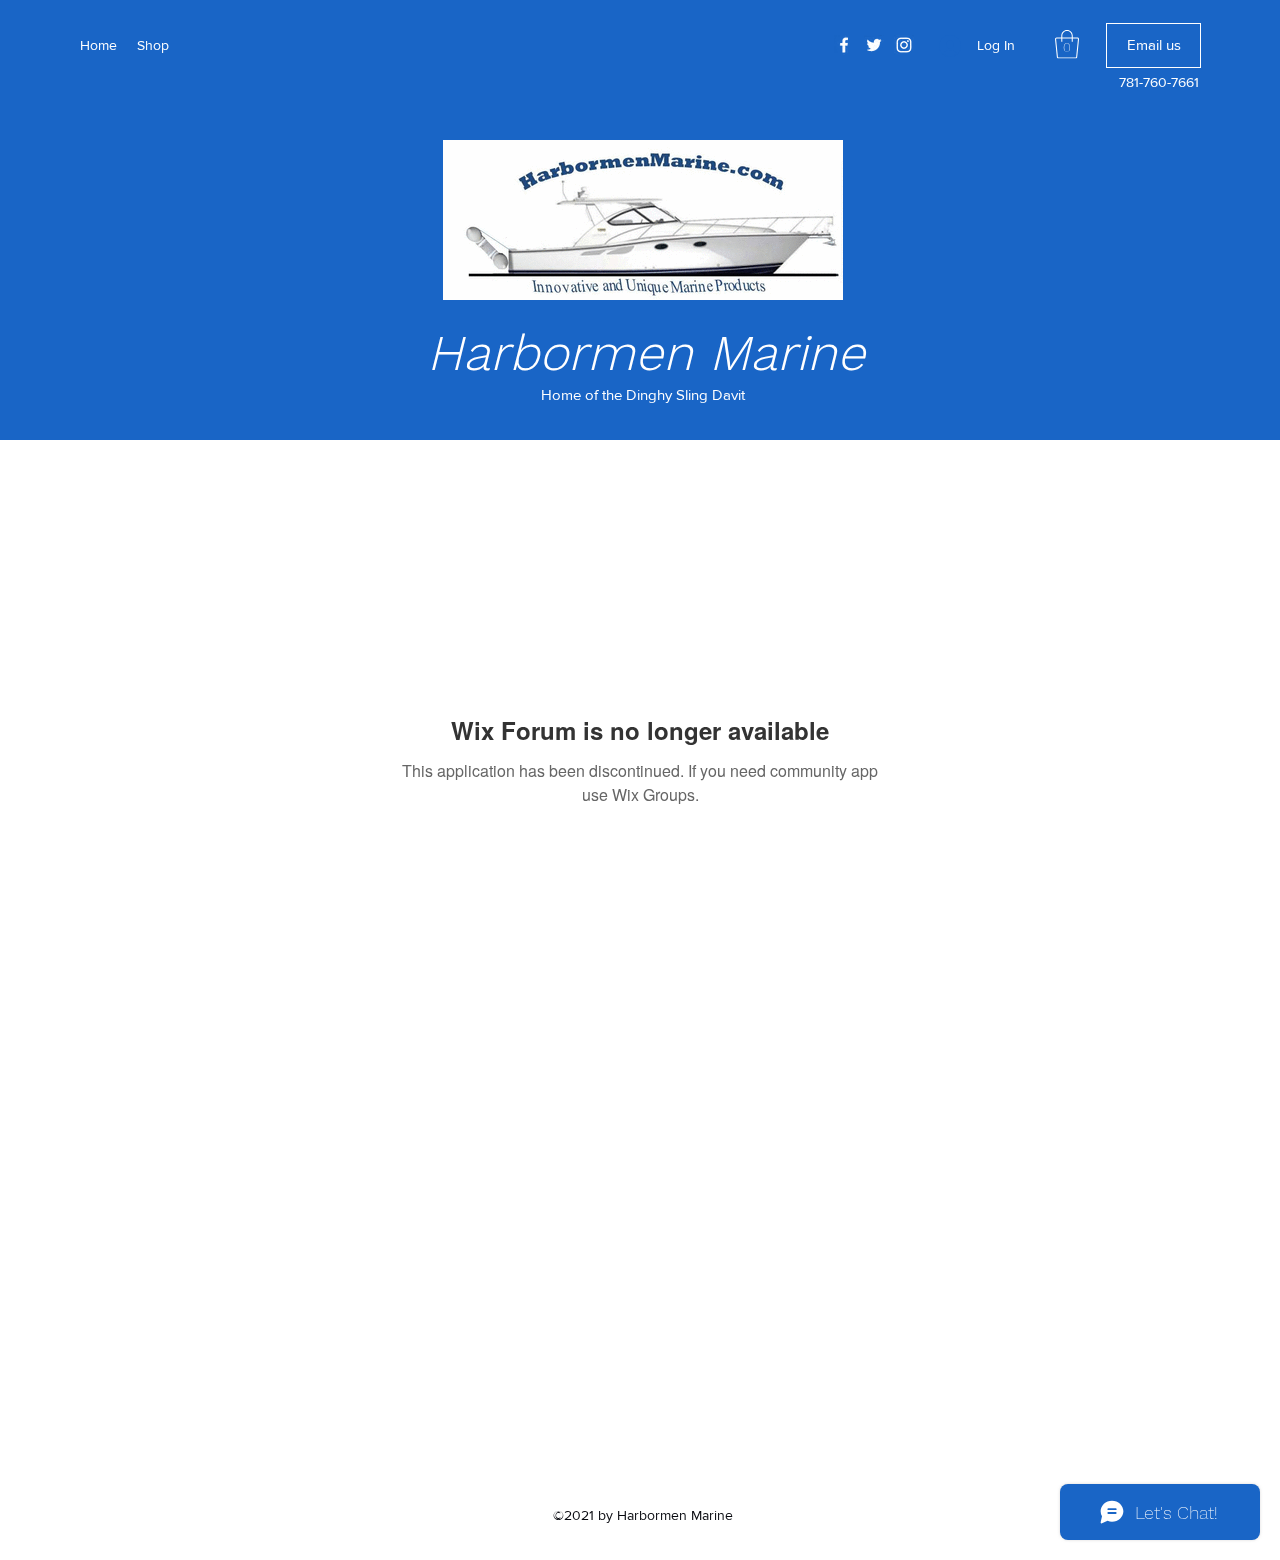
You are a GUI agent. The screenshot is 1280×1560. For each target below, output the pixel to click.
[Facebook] (844, 45)
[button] (1067, 44)
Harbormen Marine (646, 352)
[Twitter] (874, 45)
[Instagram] (904, 45)
